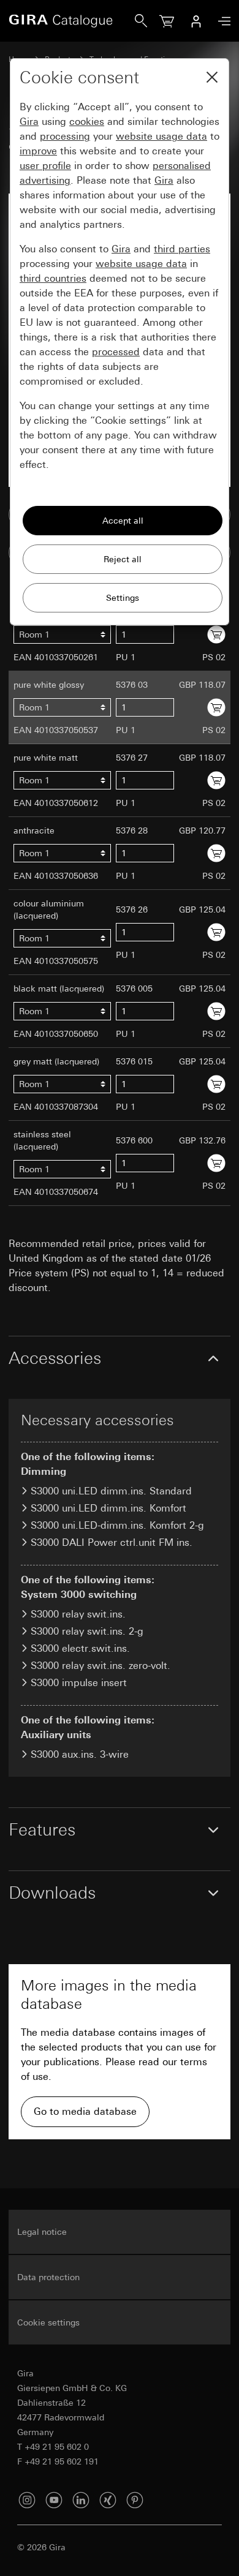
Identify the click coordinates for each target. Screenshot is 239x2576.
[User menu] (196, 21)
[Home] (72, 21)
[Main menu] (221, 21)
